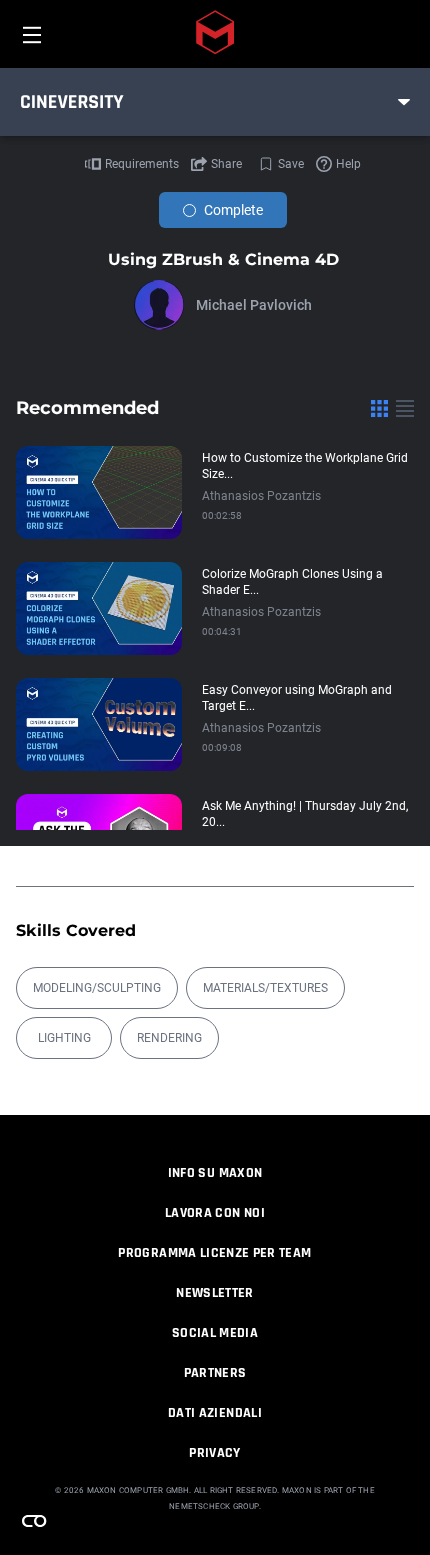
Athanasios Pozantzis (261, 496)
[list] (405, 408)
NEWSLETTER (215, 1293)
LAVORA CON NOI (215, 1213)
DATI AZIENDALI (215, 1413)
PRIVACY (214, 1453)
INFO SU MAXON (215, 1173)
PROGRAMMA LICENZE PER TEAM (214, 1253)
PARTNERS (215, 1373)
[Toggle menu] (404, 102)
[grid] (379, 408)
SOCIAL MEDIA (215, 1333)
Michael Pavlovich (254, 305)
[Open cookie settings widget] (34, 1521)
